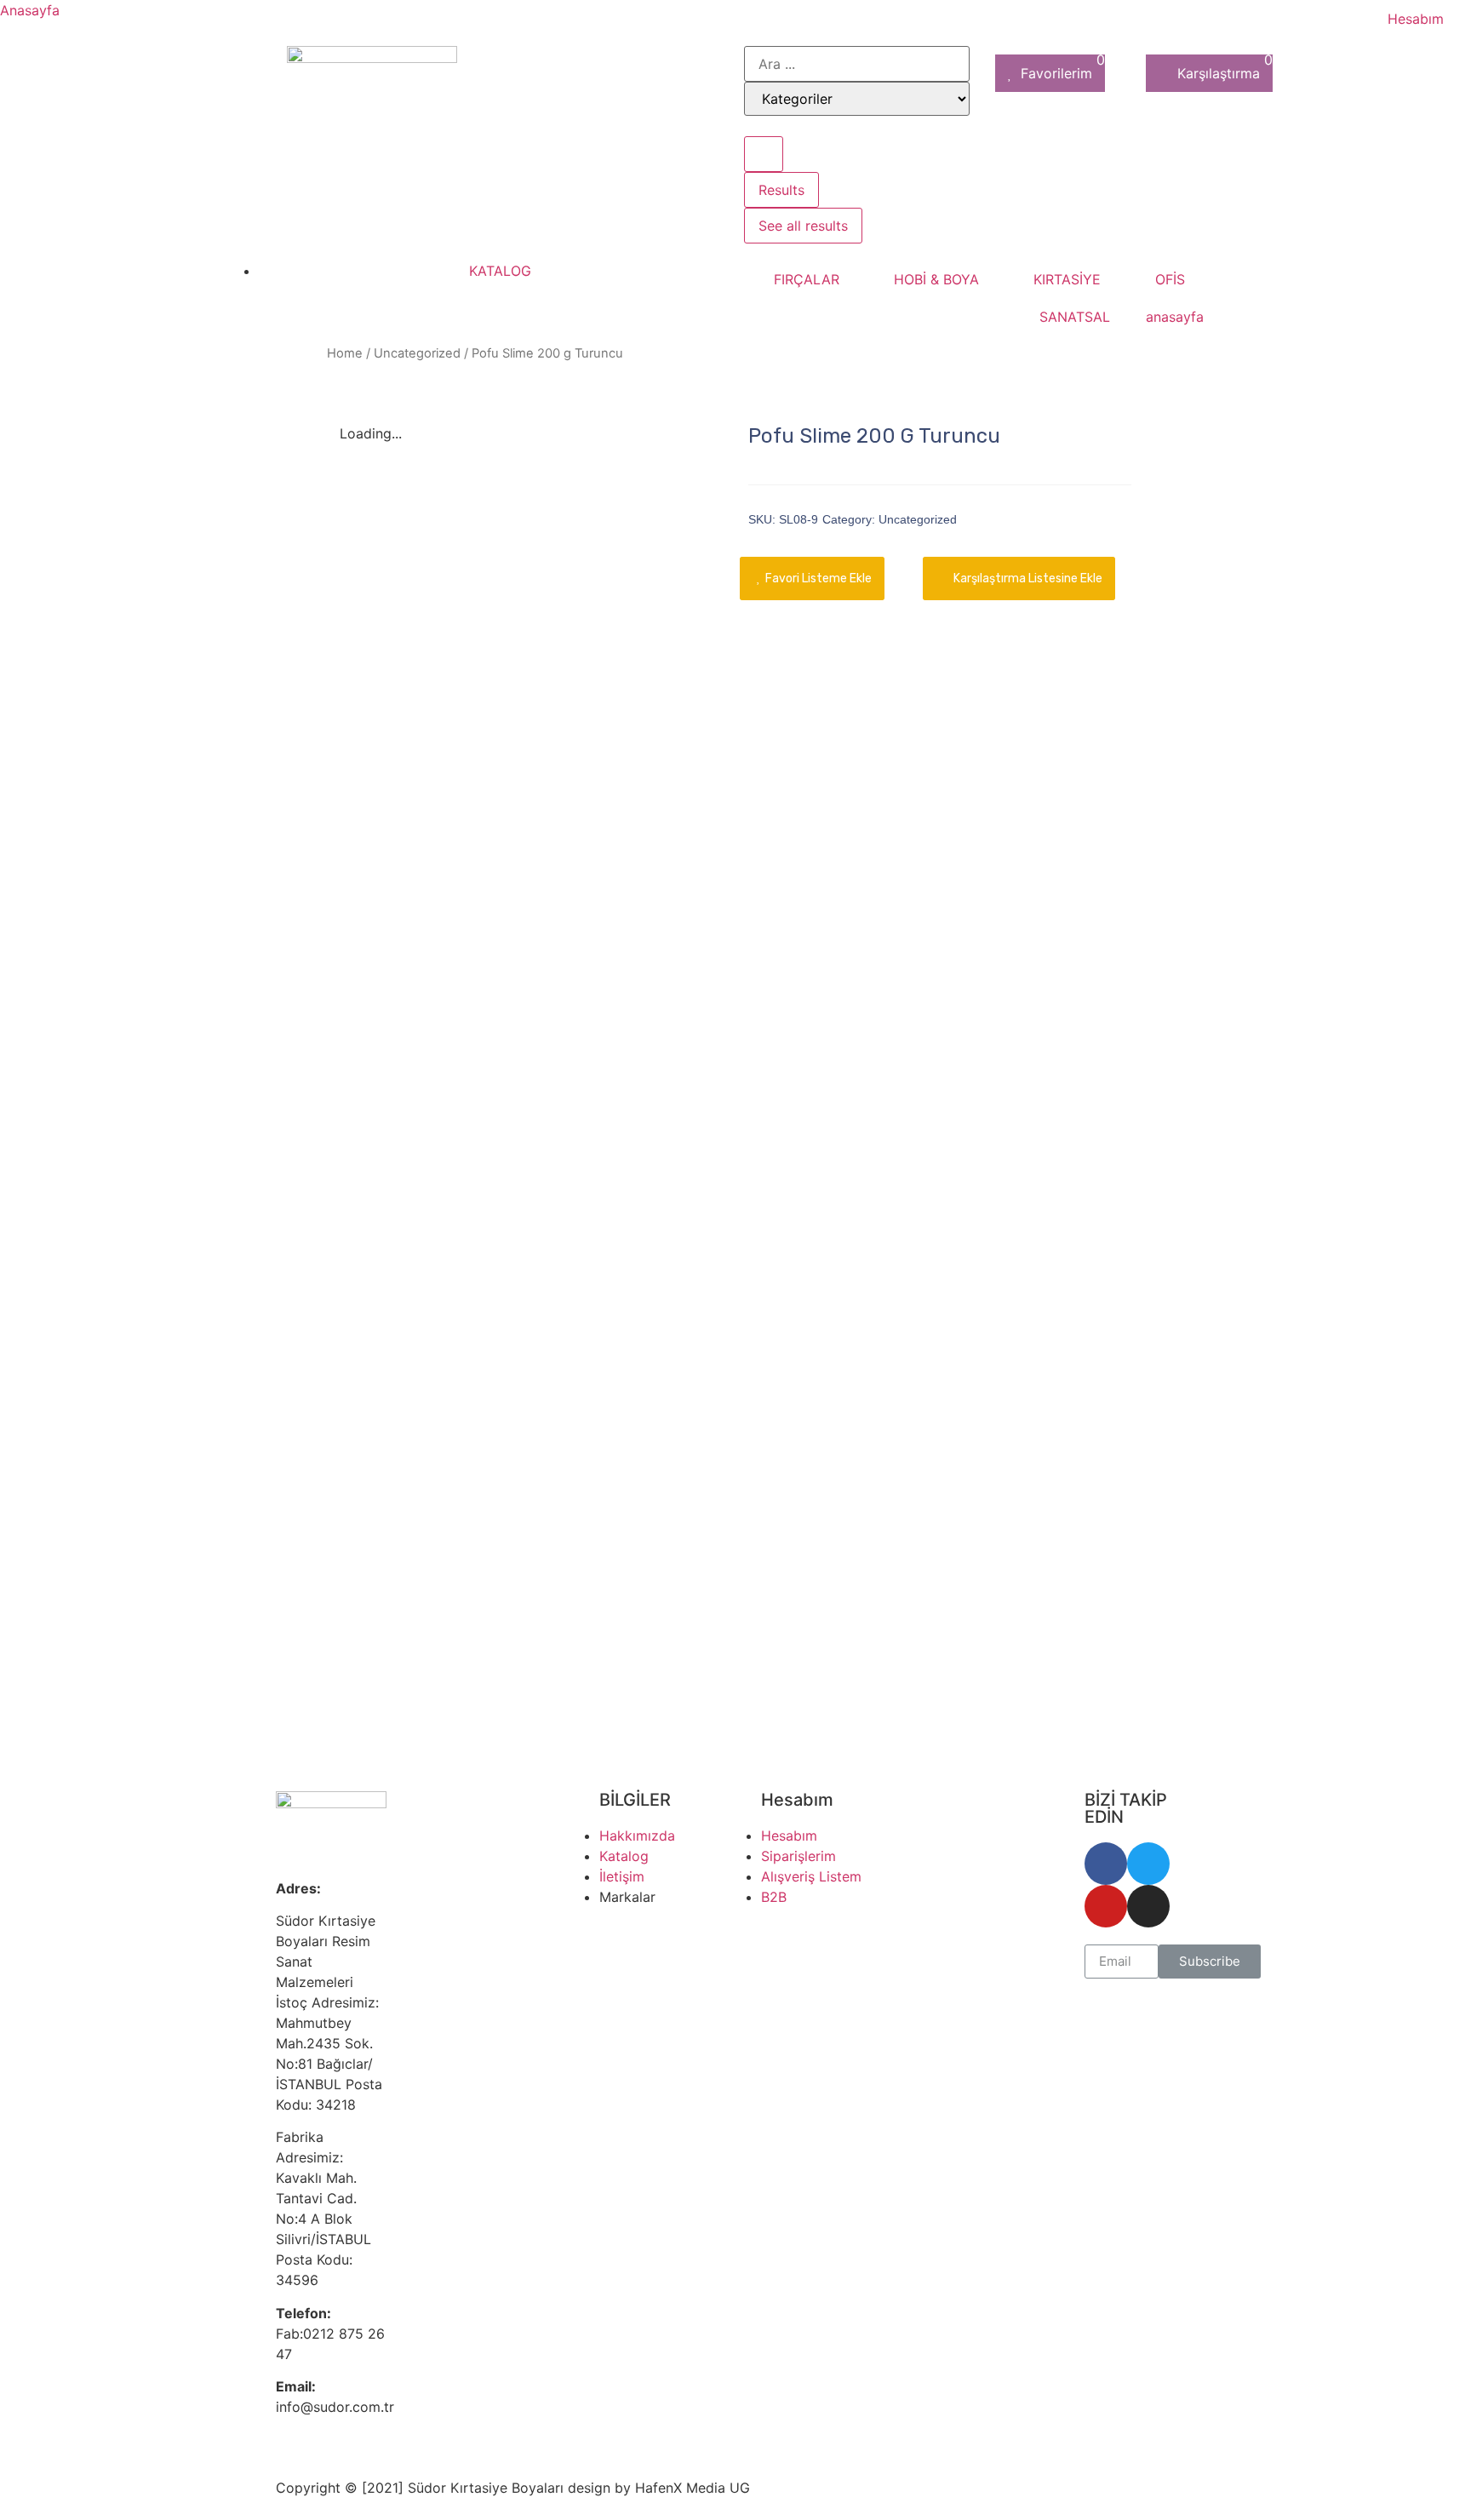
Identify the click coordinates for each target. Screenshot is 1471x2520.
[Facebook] (1106, 1864)
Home (345, 353)
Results (781, 190)
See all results (803, 226)
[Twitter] (1148, 1864)
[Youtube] (1106, 1906)
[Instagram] (1148, 1906)
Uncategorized (417, 353)
